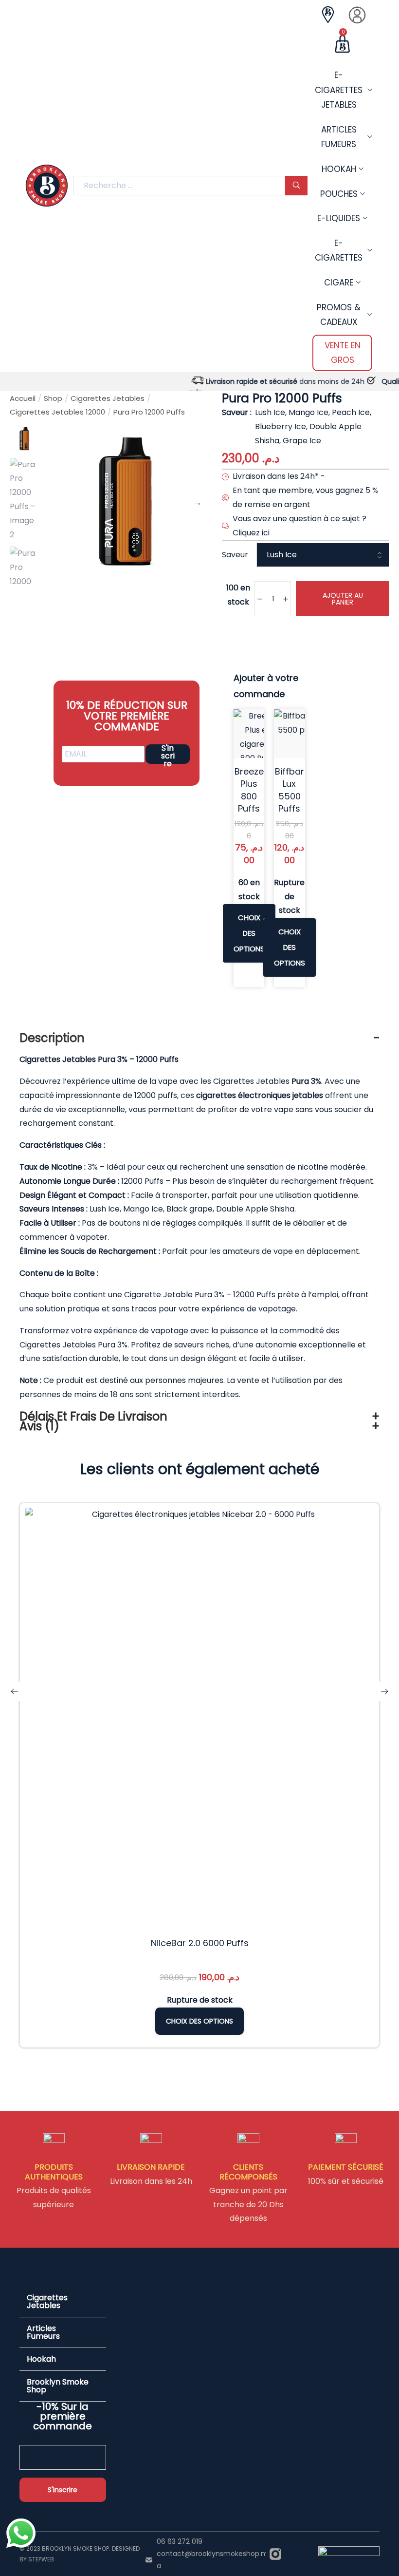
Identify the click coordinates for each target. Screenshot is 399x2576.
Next (198, 503)
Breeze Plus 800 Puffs (249, 790)
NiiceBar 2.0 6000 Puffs (200, 1943)
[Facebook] (287, 2554)
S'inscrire (168, 754)
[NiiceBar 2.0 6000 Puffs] (199, 1718)
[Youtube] (298, 2554)
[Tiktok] (309, 2554)
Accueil (23, 398)
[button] (63, 2302)
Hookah (41, 2359)
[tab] (199, 1038)
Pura (107, 1345)
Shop (53, 398)
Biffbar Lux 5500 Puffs (290, 790)
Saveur (235, 555)
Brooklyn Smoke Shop (58, 2386)
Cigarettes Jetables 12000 (57, 412)
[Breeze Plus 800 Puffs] (258, 734)
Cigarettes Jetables (108, 398)
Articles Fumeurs (43, 2332)
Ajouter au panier (343, 599)
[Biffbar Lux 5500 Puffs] (298, 734)
